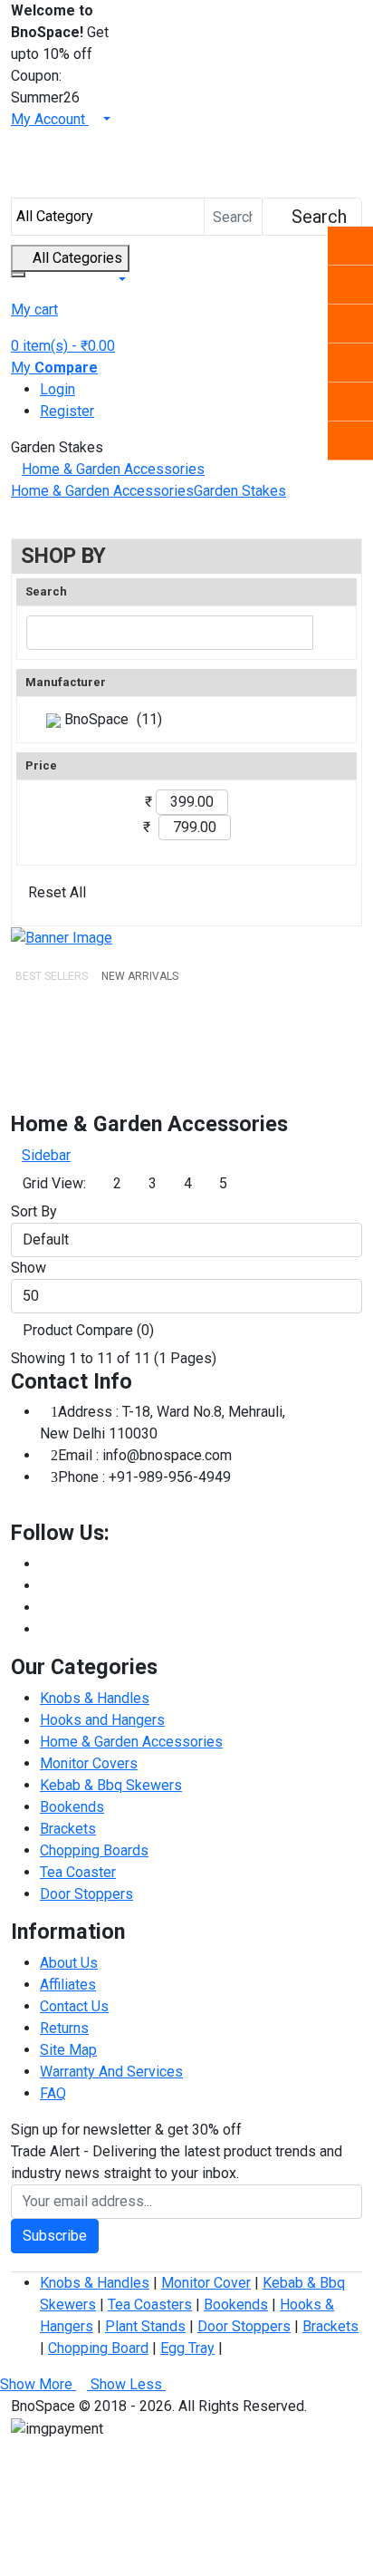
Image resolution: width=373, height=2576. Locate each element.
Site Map (68, 2050)
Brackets (68, 1829)
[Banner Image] (62, 937)
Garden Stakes (240, 491)
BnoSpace (95, 719)
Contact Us (74, 2006)
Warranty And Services (111, 2072)
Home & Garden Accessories (113, 469)
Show (29, 1268)
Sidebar (46, 1155)
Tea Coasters (150, 2305)
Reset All (57, 892)
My (54, 368)
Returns (64, 2028)
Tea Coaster (78, 1872)
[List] (298, 1184)
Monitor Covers (89, 1763)
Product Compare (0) (88, 1330)
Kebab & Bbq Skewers (111, 1785)
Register (67, 411)
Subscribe (55, 2236)
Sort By (34, 1211)
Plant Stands (145, 2326)
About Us (69, 1963)
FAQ (53, 2093)
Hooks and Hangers (102, 1720)
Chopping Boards (94, 1850)
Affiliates (68, 1985)
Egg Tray (187, 2348)
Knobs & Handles (95, 1698)
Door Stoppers (86, 1894)
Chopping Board (98, 2348)
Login (57, 389)
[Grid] (260, 1184)
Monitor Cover (206, 2283)
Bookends (72, 1807)
